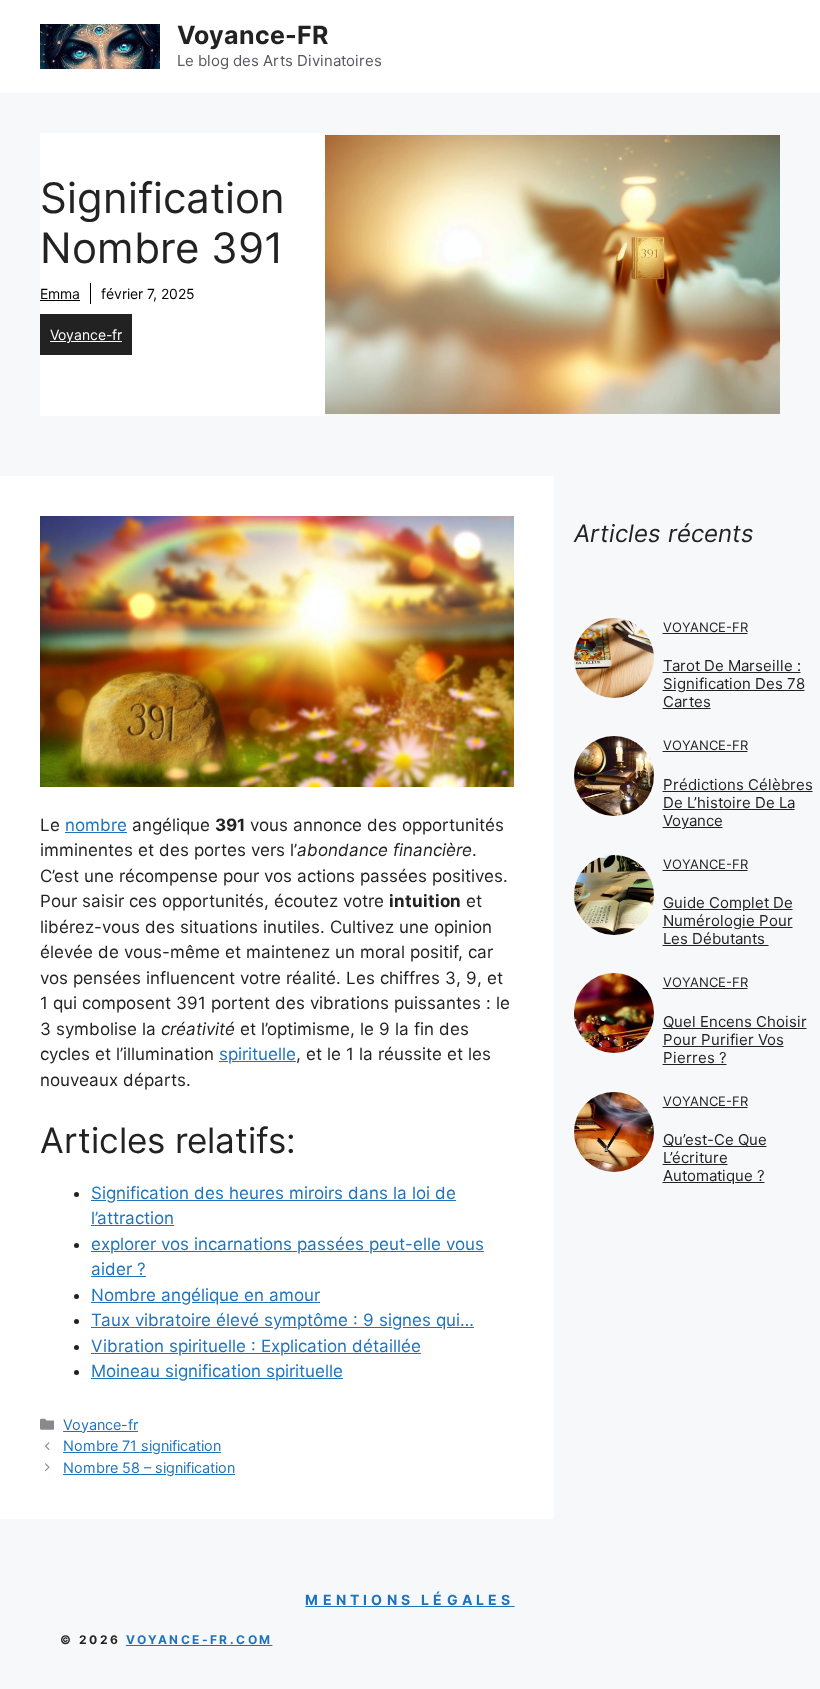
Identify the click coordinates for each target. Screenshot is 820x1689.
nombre (96, 825)
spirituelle (257, 1054)
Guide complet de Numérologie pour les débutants (728, 920)
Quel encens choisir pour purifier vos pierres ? (735, 1039)
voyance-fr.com (199, 1639)
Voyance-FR (252, 35)
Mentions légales (409, 1599)
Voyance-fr (86, 334)
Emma (60, 293)
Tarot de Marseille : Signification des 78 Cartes (734, 683)
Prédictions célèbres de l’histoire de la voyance (738, 802)
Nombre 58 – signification (149, 1467)
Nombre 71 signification (142, 1445)
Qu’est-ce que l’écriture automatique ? (715, 1157)
